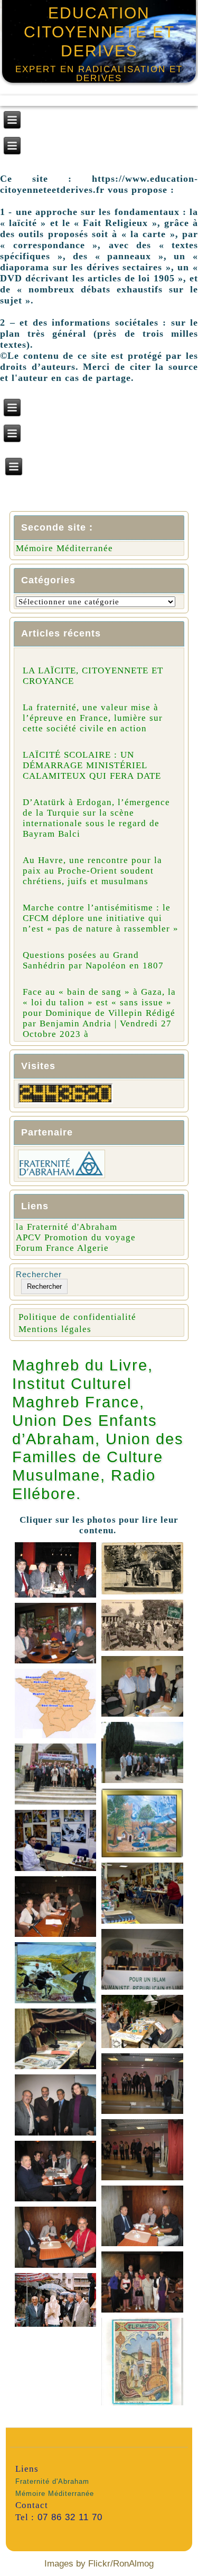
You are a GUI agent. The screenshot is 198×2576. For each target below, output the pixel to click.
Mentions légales (55, 1329)
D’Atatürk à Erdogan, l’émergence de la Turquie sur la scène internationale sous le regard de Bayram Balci (96, 818)
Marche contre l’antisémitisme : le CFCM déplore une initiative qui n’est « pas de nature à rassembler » (101, 918)
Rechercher (39, 1274)
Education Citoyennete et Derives (99, 32)
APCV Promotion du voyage (76, 1237)
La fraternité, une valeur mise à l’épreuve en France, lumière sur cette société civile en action (93, 718)
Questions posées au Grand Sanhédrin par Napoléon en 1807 (93, 960)
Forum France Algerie (62, 1248)
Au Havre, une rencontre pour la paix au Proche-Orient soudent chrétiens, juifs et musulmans (92, 871)
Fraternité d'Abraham (52, 2481)
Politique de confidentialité (77, 1317)
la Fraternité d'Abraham (67, 1227)
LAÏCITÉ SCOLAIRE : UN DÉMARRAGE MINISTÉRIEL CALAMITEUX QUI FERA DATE (92, 765)
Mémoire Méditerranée (64, 548)
